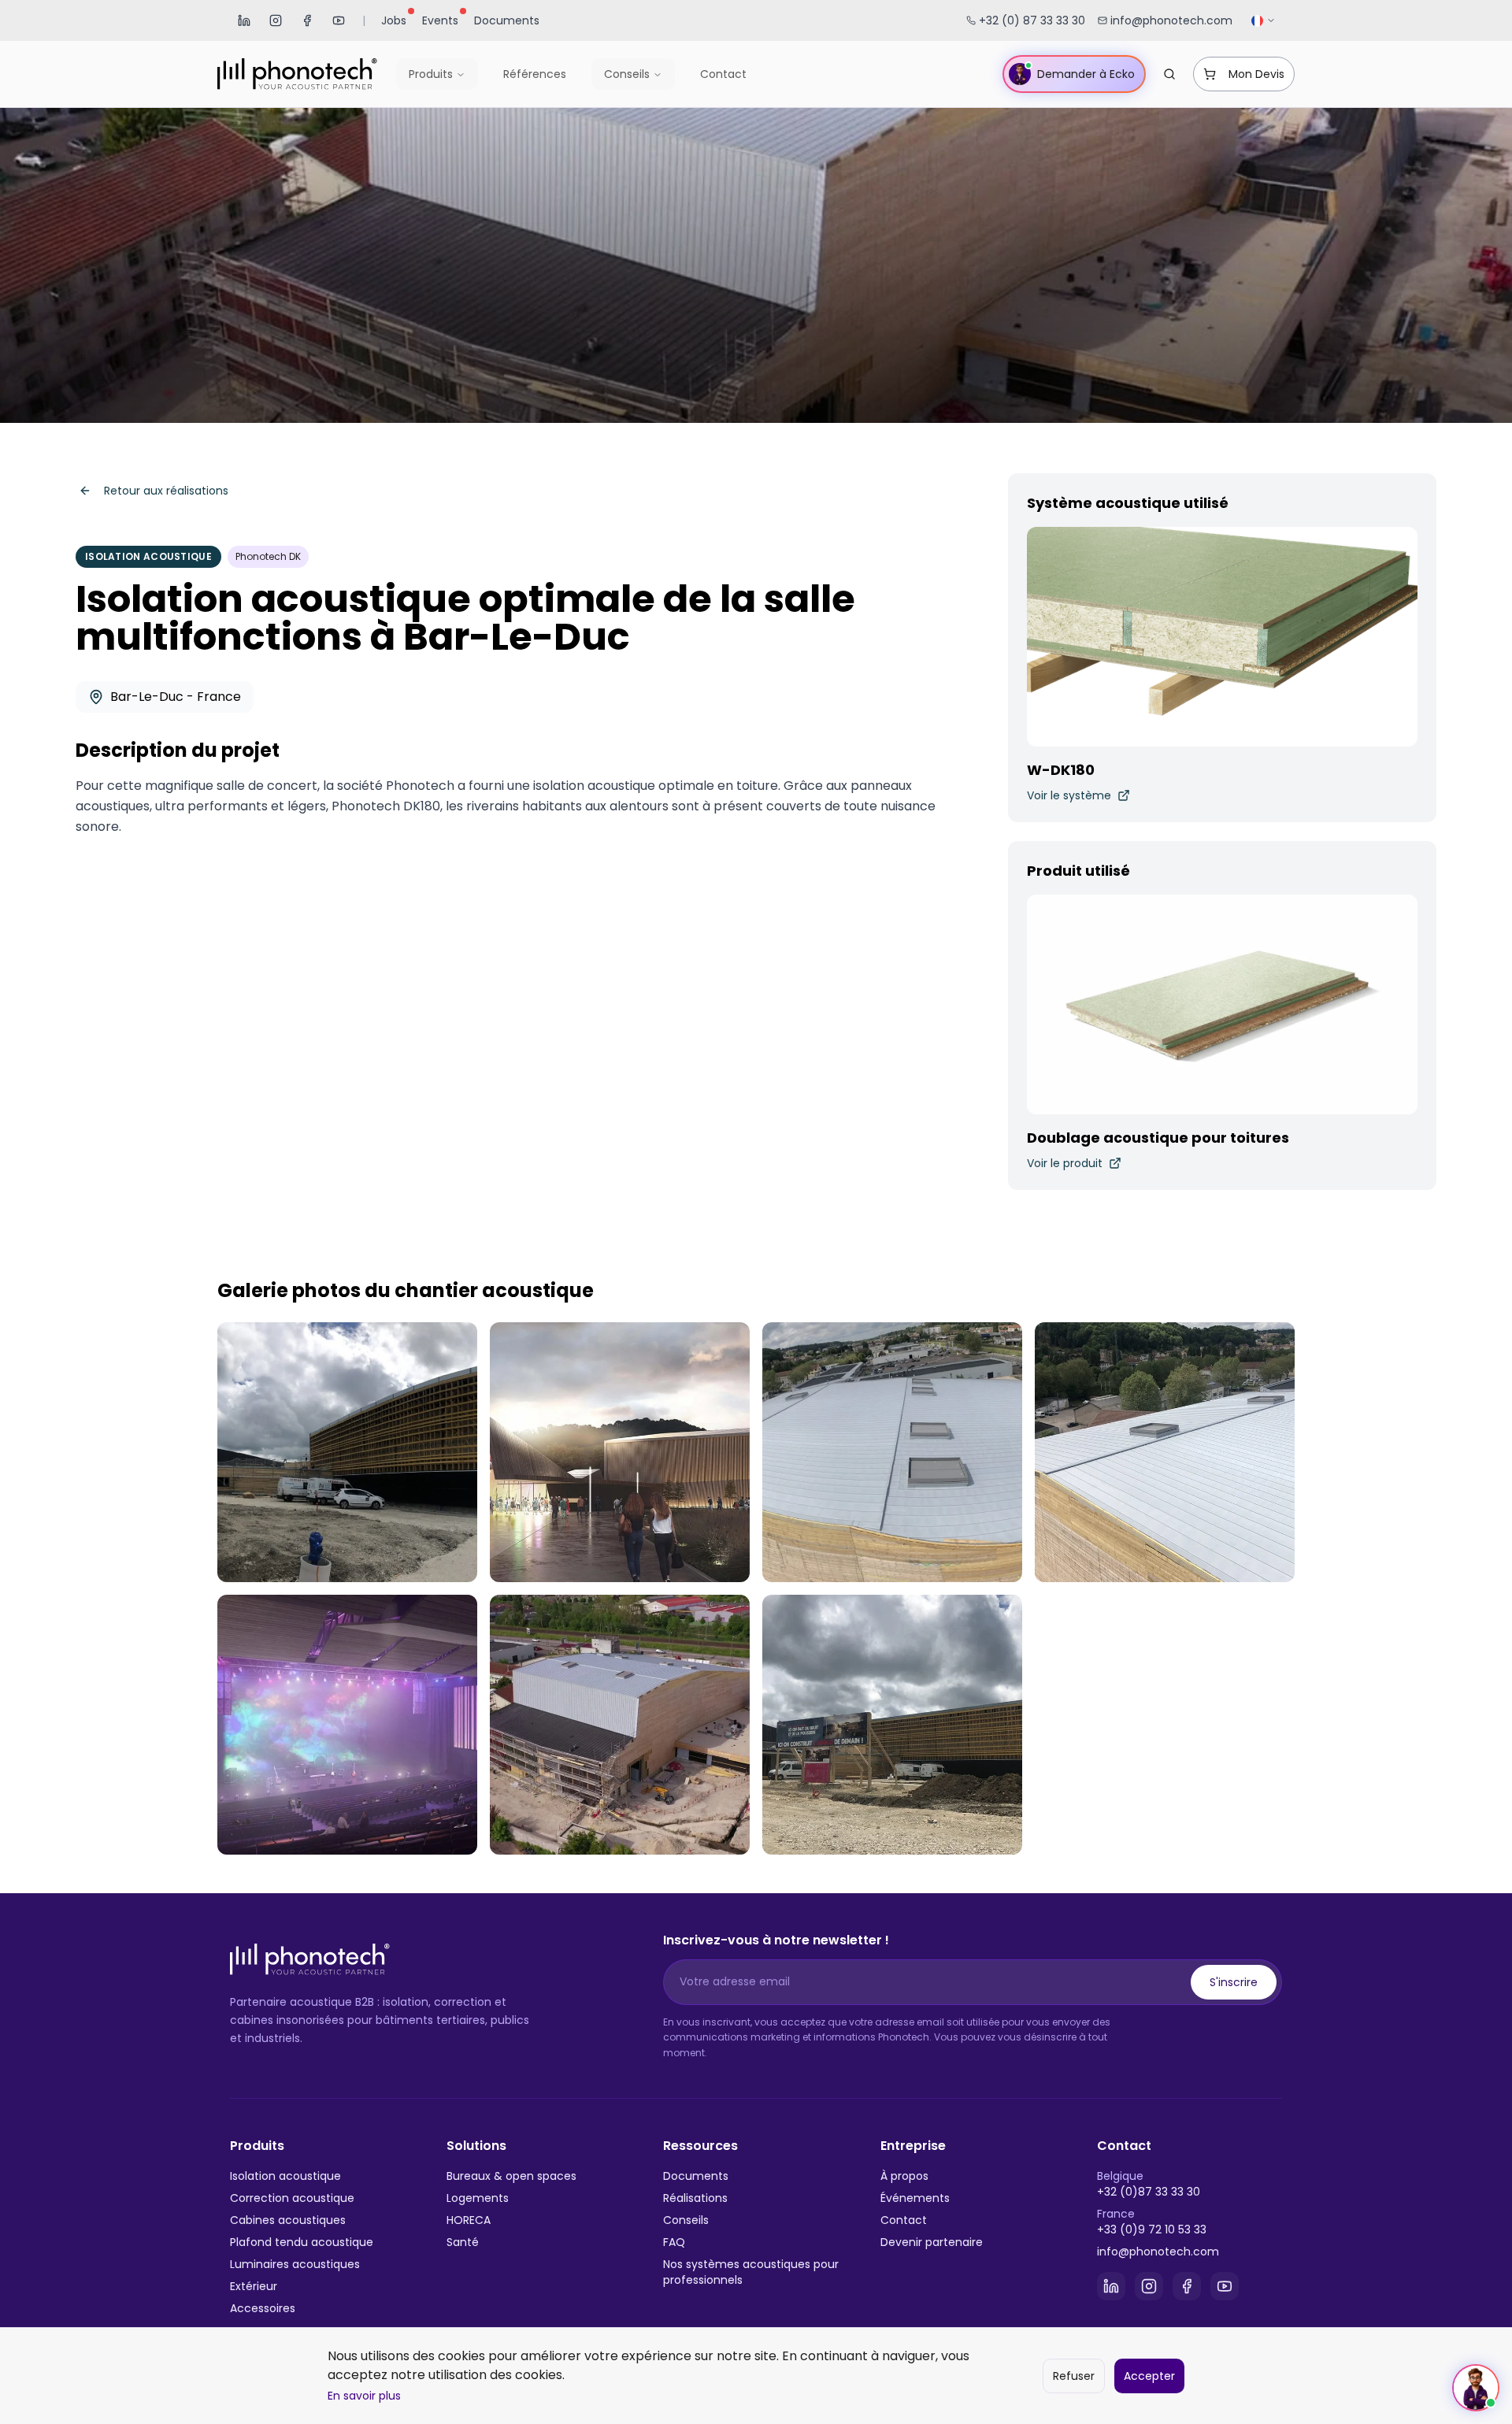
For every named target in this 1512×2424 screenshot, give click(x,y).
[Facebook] (307, 20)
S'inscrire (1234, 1982)
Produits (431, 74)
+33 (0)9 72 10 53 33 (1152, 2229)
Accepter (1149, 2376)
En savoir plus (364, 2396)
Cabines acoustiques (288, 2220)
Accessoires (263, 2308)
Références (535, 74)
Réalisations (695, 2198)
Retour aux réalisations (166, 491)
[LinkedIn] (244, 20)
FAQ (674, 2242)
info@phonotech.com (1158, 2252)
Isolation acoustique (285, 2176)
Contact (723, 74)
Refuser (1074, 2376)
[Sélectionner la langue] (1264, 21)
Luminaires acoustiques (295, 2264)
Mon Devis (1256, 74)
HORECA (469, 2220)
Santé (463, 2242)
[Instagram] (276, 20)
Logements (478, 2198)
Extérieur (254, 2286)
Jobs (394, 20)
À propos (904, 2176)
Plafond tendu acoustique (302, 2242)
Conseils (627, 74)
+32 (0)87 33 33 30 (1149, 2192)
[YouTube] (339, 20)
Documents (507, 20)
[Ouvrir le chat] (1476, 2388)
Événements (915, 2198)
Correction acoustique (292, 2198)
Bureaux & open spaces (511, 2176)
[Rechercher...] (1169, 74)
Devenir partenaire (932, 2242)
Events (440, 20)
